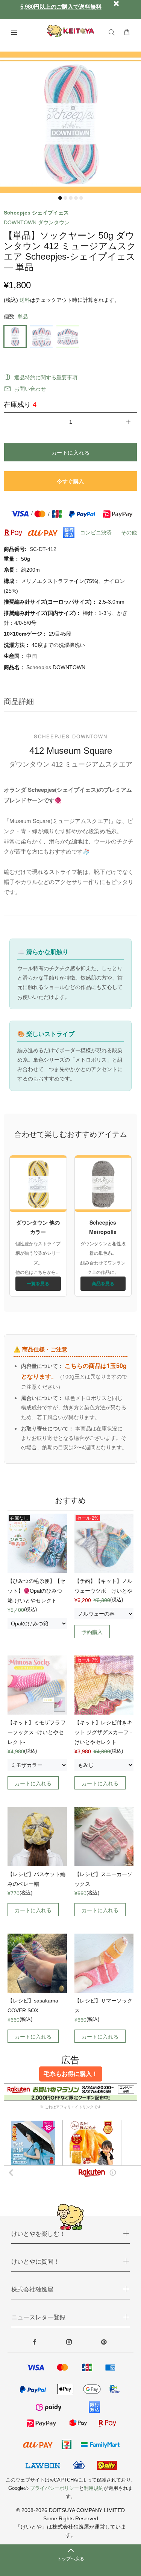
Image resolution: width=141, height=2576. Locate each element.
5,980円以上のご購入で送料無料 (61, 7)
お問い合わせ (30, 389)
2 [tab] (65, 198)
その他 (129, 533)
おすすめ (70, 1500)
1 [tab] (60, 198)
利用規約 (94, 2488)
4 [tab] (76, 198)
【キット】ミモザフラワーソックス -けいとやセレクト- (36, 1732)
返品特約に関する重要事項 (46, 377)
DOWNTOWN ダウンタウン (37, 222)
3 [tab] (71, 198)
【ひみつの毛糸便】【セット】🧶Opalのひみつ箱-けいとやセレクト (36, 1591)
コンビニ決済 (96, 533)
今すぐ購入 (70, 481)
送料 (25, 300)
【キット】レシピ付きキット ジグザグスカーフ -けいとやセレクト (103, 1732)
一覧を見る (38, 1283)
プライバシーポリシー (55, 2488)
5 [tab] (81, 198)
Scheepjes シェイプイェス (36, 213)
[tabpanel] (70, 122)
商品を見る (103, 1283)
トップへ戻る (71, 2559)
